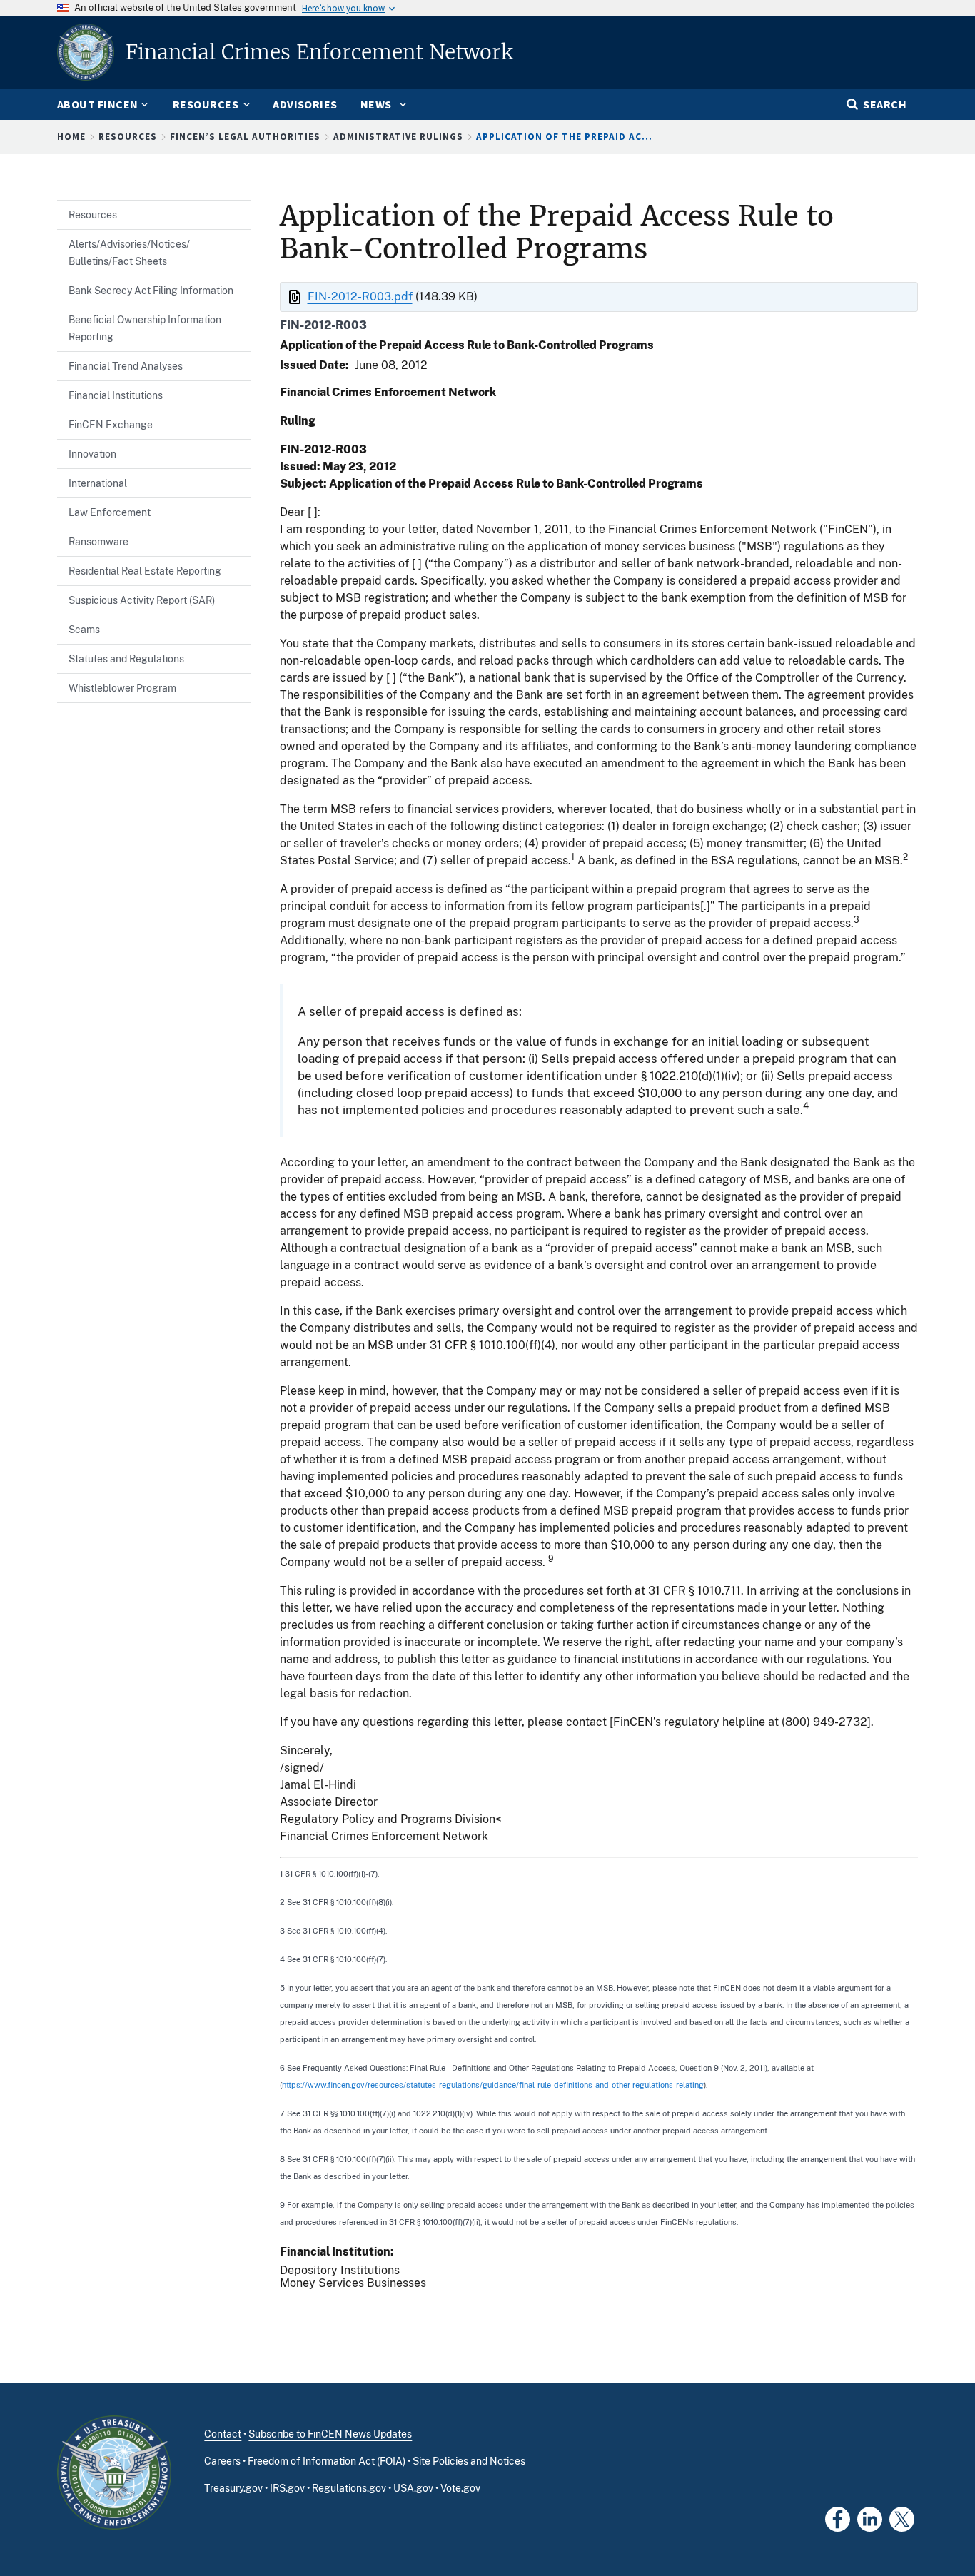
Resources (128, 137)
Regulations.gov (349, 2488)
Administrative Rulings (398, 137)
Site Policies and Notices (469, 2461)
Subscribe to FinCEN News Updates (330, 2434)
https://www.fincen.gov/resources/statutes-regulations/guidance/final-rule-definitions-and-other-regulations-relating (493, 2085)
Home (71, 137)
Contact (223, 2434)
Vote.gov (460, 2488)
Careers (222, 2461)
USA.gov (413, 2488)
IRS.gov (287, 2488)
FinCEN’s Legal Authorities (245, 137)
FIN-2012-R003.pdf (360, 297)
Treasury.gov (233, 2488)
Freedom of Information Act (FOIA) (327, 2461)
